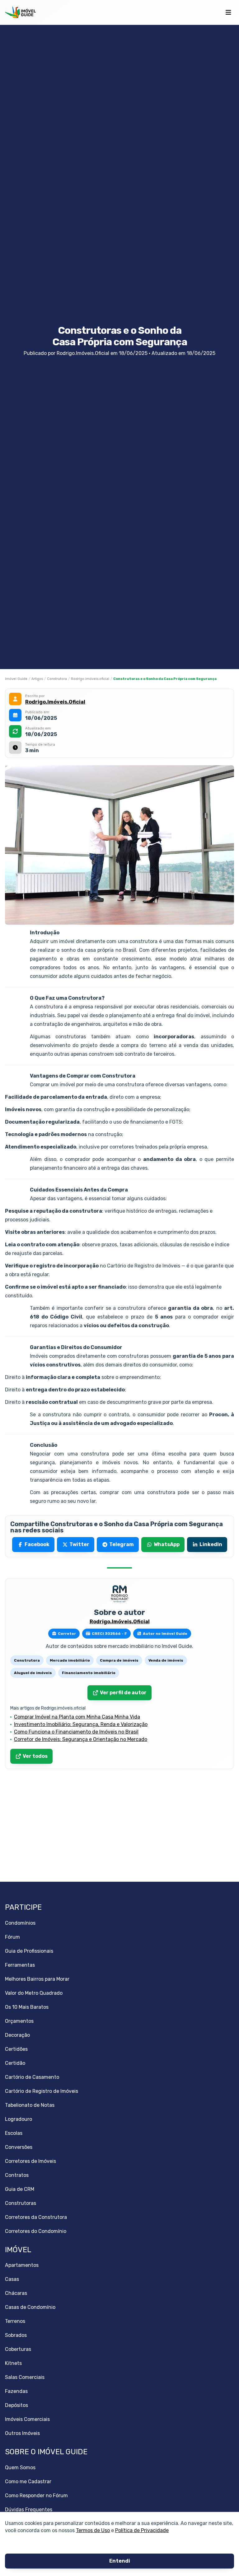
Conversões (19, 2147)
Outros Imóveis (22, 2433)
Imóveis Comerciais (27, 2419)
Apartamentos (22, 2265)
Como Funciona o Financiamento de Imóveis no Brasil (76, 1732)
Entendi (120, 2561)
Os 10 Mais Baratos (27, 2007)
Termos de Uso (93, 2530)
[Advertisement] (119, 1826)
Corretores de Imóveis (30, 2161)
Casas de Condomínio (30, 2307)
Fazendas (16, 2391)
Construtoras (21, 2203)
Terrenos (15, 2321)
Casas (12, 2279)
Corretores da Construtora (36, 2217)
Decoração (17, 2035)
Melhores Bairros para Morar (37, 1979)
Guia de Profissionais (29, 1951)
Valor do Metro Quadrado (34, 1993)
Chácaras (16, 2293)
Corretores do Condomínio (36, 2231)
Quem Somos (20, 2467)
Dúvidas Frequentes (29, 2510)
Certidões (16, 2049)
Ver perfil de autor (123, 1693)
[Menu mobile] (228, 12)
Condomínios (20, 1923)
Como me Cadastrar (28, 2482)
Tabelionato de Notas (30, 2105)
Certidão (15, 2063)
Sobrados (16, 2335)
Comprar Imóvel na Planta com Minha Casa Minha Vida (77, 1717)
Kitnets (13, 2363)
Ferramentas (20, 1965)
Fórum (12, 1937)
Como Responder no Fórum (36, 2496)
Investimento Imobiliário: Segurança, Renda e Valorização (81, 1724)
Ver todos (35, 1756)
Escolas (14, 2133)
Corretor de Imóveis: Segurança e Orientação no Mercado (81, 1739)
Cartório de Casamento (32, 2077)
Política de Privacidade (142, 2530)
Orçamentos (19, 2021)
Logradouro (19, 2119)
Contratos (17, 2175)
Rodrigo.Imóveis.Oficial (55, 702)
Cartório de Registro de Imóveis (42, 2091)
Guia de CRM (20, 2189)
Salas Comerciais (25, 2377)
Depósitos (16, 2405)
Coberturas (18, 2349)
